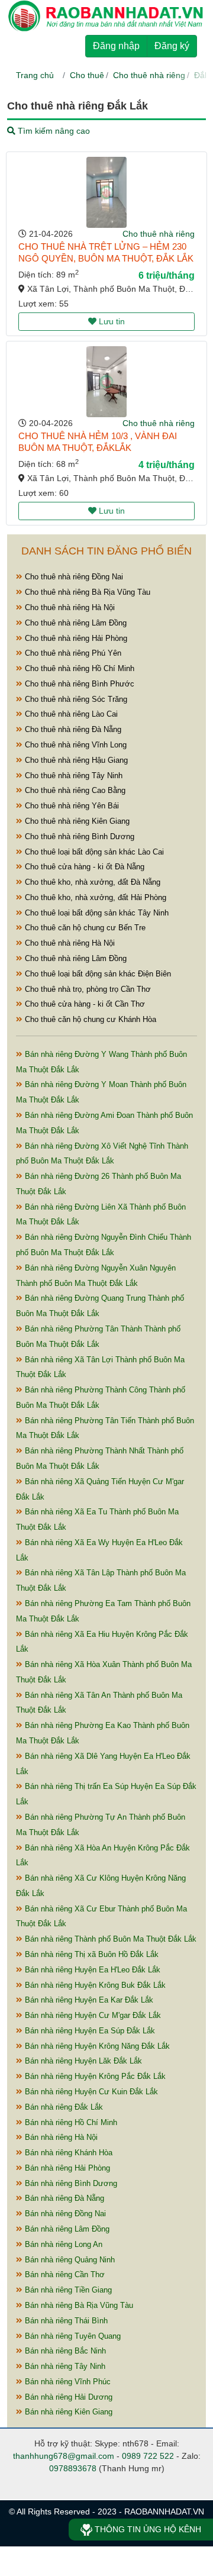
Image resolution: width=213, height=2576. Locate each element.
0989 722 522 (148, 2456)
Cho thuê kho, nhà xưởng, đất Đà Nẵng (91, 882)
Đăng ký (172, 46)
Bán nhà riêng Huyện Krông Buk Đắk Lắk (94, 1985)
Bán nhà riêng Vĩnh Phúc (67, 2382)
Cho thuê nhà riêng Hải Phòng (75, 638)
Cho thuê (87, 75)
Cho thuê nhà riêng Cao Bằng (74, 790)
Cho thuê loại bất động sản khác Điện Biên (97, 974)
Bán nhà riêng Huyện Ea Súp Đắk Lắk (89, 2031)
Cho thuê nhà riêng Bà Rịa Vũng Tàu (86, 592)
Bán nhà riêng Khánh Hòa (67, 2153)
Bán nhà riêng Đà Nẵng (63, 2198)
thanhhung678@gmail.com (64, 2456)
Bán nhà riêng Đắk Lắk (63, 2107)
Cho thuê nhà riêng (149, 75)
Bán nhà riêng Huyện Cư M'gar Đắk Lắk (92, 2015)
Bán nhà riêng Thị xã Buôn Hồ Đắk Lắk (91, 1954)
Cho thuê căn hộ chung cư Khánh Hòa (89, 1019)
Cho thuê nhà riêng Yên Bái (71, 806)
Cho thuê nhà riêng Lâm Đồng (75, 623)
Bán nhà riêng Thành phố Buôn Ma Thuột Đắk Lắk (109, 1939)
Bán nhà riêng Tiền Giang (67, 2290)
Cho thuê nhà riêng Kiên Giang (76, 821)
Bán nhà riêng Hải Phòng (66, 2168)
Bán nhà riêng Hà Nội (60, 2137)
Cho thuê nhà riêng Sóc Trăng (75, 699)
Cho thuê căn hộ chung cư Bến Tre (84, 928)
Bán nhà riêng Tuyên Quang (72, 2336)
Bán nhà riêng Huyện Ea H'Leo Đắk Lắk (91, 1970)
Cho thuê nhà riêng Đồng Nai (73, 577)
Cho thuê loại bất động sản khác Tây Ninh (96, 913)
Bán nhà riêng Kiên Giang (67, 2412)
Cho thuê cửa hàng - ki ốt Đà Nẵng (83, 867)
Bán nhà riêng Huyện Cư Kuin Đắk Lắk (90, 2092)
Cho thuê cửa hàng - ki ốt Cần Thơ (84, 1004)
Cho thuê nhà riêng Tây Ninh (72, 776)
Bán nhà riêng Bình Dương (70, 2183)
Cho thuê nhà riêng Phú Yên (72, 653)
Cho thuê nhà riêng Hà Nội (69, 607)
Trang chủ (35, 75)
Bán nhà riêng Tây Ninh (64, 2366)
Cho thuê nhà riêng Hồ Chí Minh (78, 668)
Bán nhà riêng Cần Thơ (64, 2274)
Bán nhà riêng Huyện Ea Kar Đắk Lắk (88, 2000)
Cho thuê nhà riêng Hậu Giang (75, 760)
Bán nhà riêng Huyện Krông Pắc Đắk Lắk (94, 2076)
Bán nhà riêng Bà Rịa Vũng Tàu (78, 2305)
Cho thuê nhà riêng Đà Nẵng (72, 729)
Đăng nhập (116, 46)
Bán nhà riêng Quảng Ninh (69, 2260)
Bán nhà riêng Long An (62, 2244)
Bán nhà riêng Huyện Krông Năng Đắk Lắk (96, 2046)
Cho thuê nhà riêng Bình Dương (78, 836)
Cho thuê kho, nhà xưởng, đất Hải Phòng (94, 897)
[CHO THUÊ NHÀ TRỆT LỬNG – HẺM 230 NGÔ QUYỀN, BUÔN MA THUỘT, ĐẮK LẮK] (106, 192)
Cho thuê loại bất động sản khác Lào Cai (93, 852)
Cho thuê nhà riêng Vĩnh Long (75, 745)
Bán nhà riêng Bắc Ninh (64, 2351)
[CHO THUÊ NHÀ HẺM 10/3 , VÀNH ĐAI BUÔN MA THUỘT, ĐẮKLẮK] (106, 382)
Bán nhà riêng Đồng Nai (64, 2214)
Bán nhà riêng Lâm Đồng (66, 2229)
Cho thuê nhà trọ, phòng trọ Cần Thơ (87, 989)
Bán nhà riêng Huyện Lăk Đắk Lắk (82, 2061)
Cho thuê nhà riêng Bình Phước (78, 684)
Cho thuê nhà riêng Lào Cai (70, 714)
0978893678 (73, 2468)
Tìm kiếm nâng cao (53, 131)
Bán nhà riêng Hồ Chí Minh (70, 2122)
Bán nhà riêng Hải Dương (67, 2397)
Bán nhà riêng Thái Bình (65, 2321)
